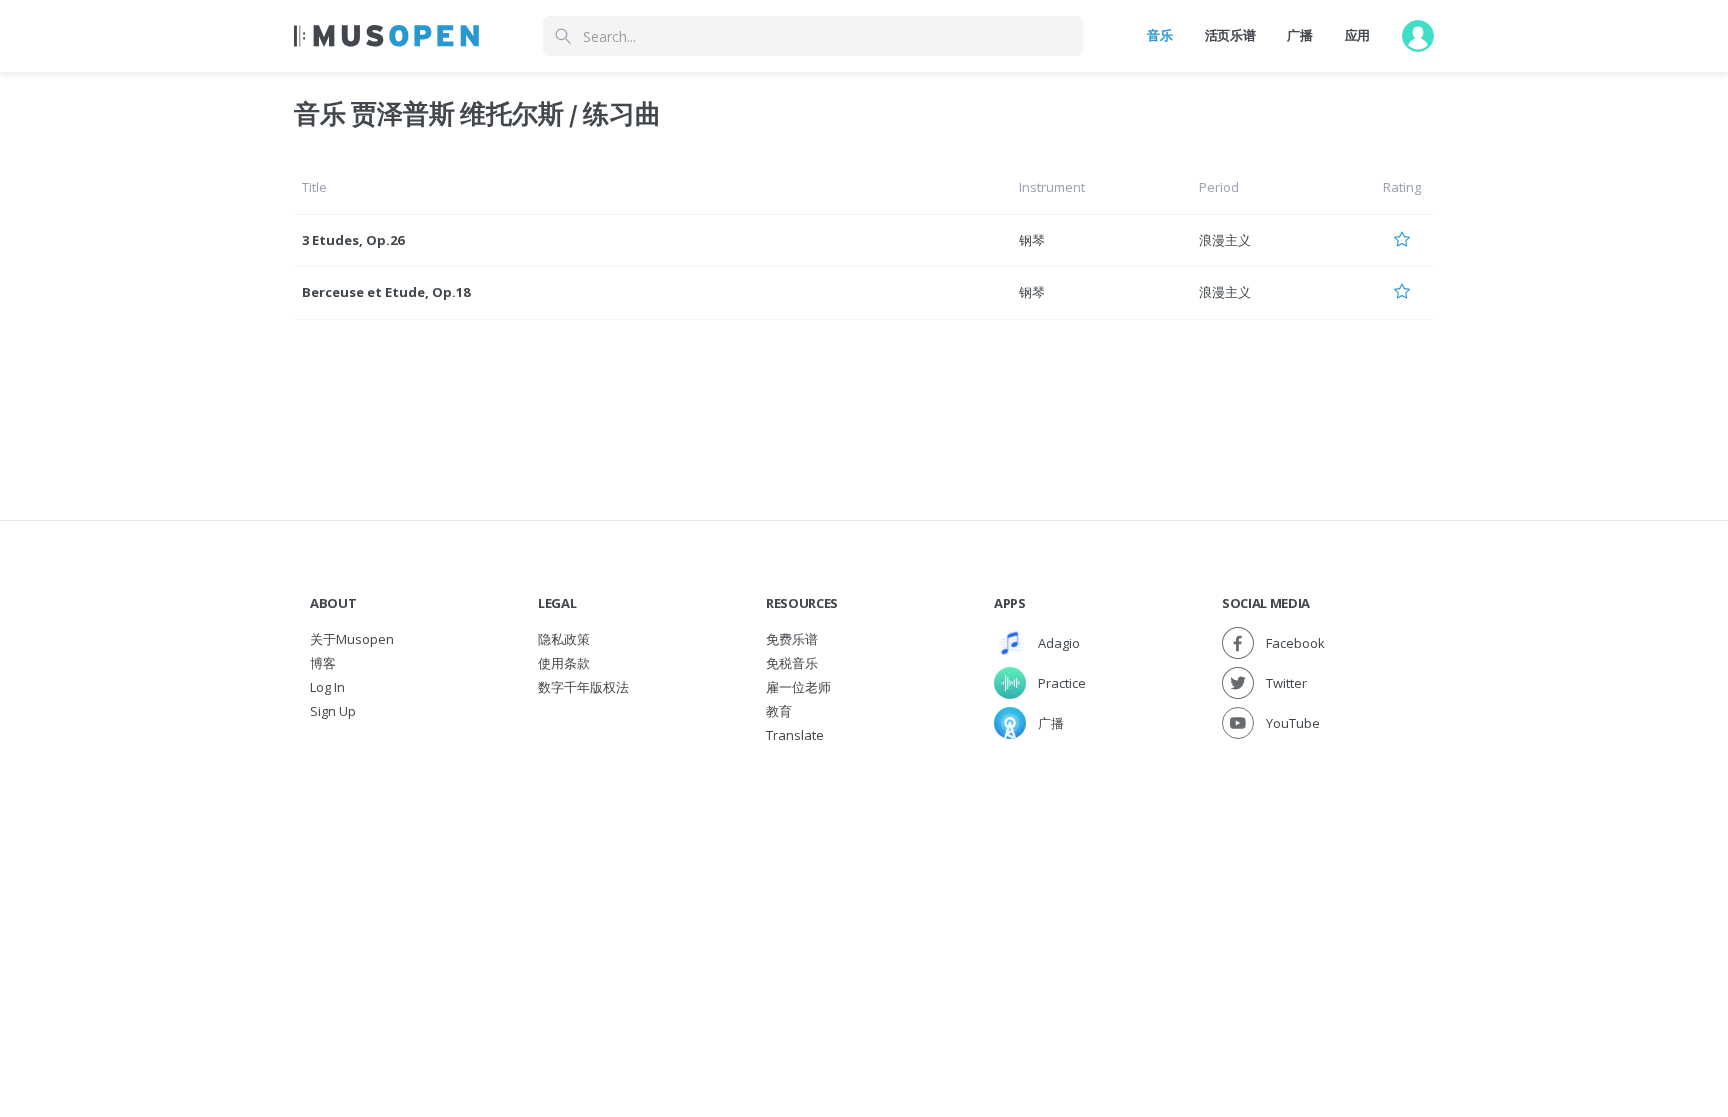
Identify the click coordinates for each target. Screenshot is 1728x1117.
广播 (1299, 35)
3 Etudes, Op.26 (353, 240)
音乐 (1159, 35)
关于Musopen (352, 639)
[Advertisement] (864, 897)
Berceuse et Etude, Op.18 (386, 292)
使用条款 (564, 663)
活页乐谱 (1230, 35)
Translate (795, 735)
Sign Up (333, 711)
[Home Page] (386, 36)
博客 (323, 663)
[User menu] (1418, 36)
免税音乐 (792, 663)
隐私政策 (564, 639)
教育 (779, 711)
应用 (1357, 35)
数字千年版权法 (583, 687)
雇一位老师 (798, 687)
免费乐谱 (792, 639)
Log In (327, 687)
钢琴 (1032, 240)
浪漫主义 (1225, 240)
